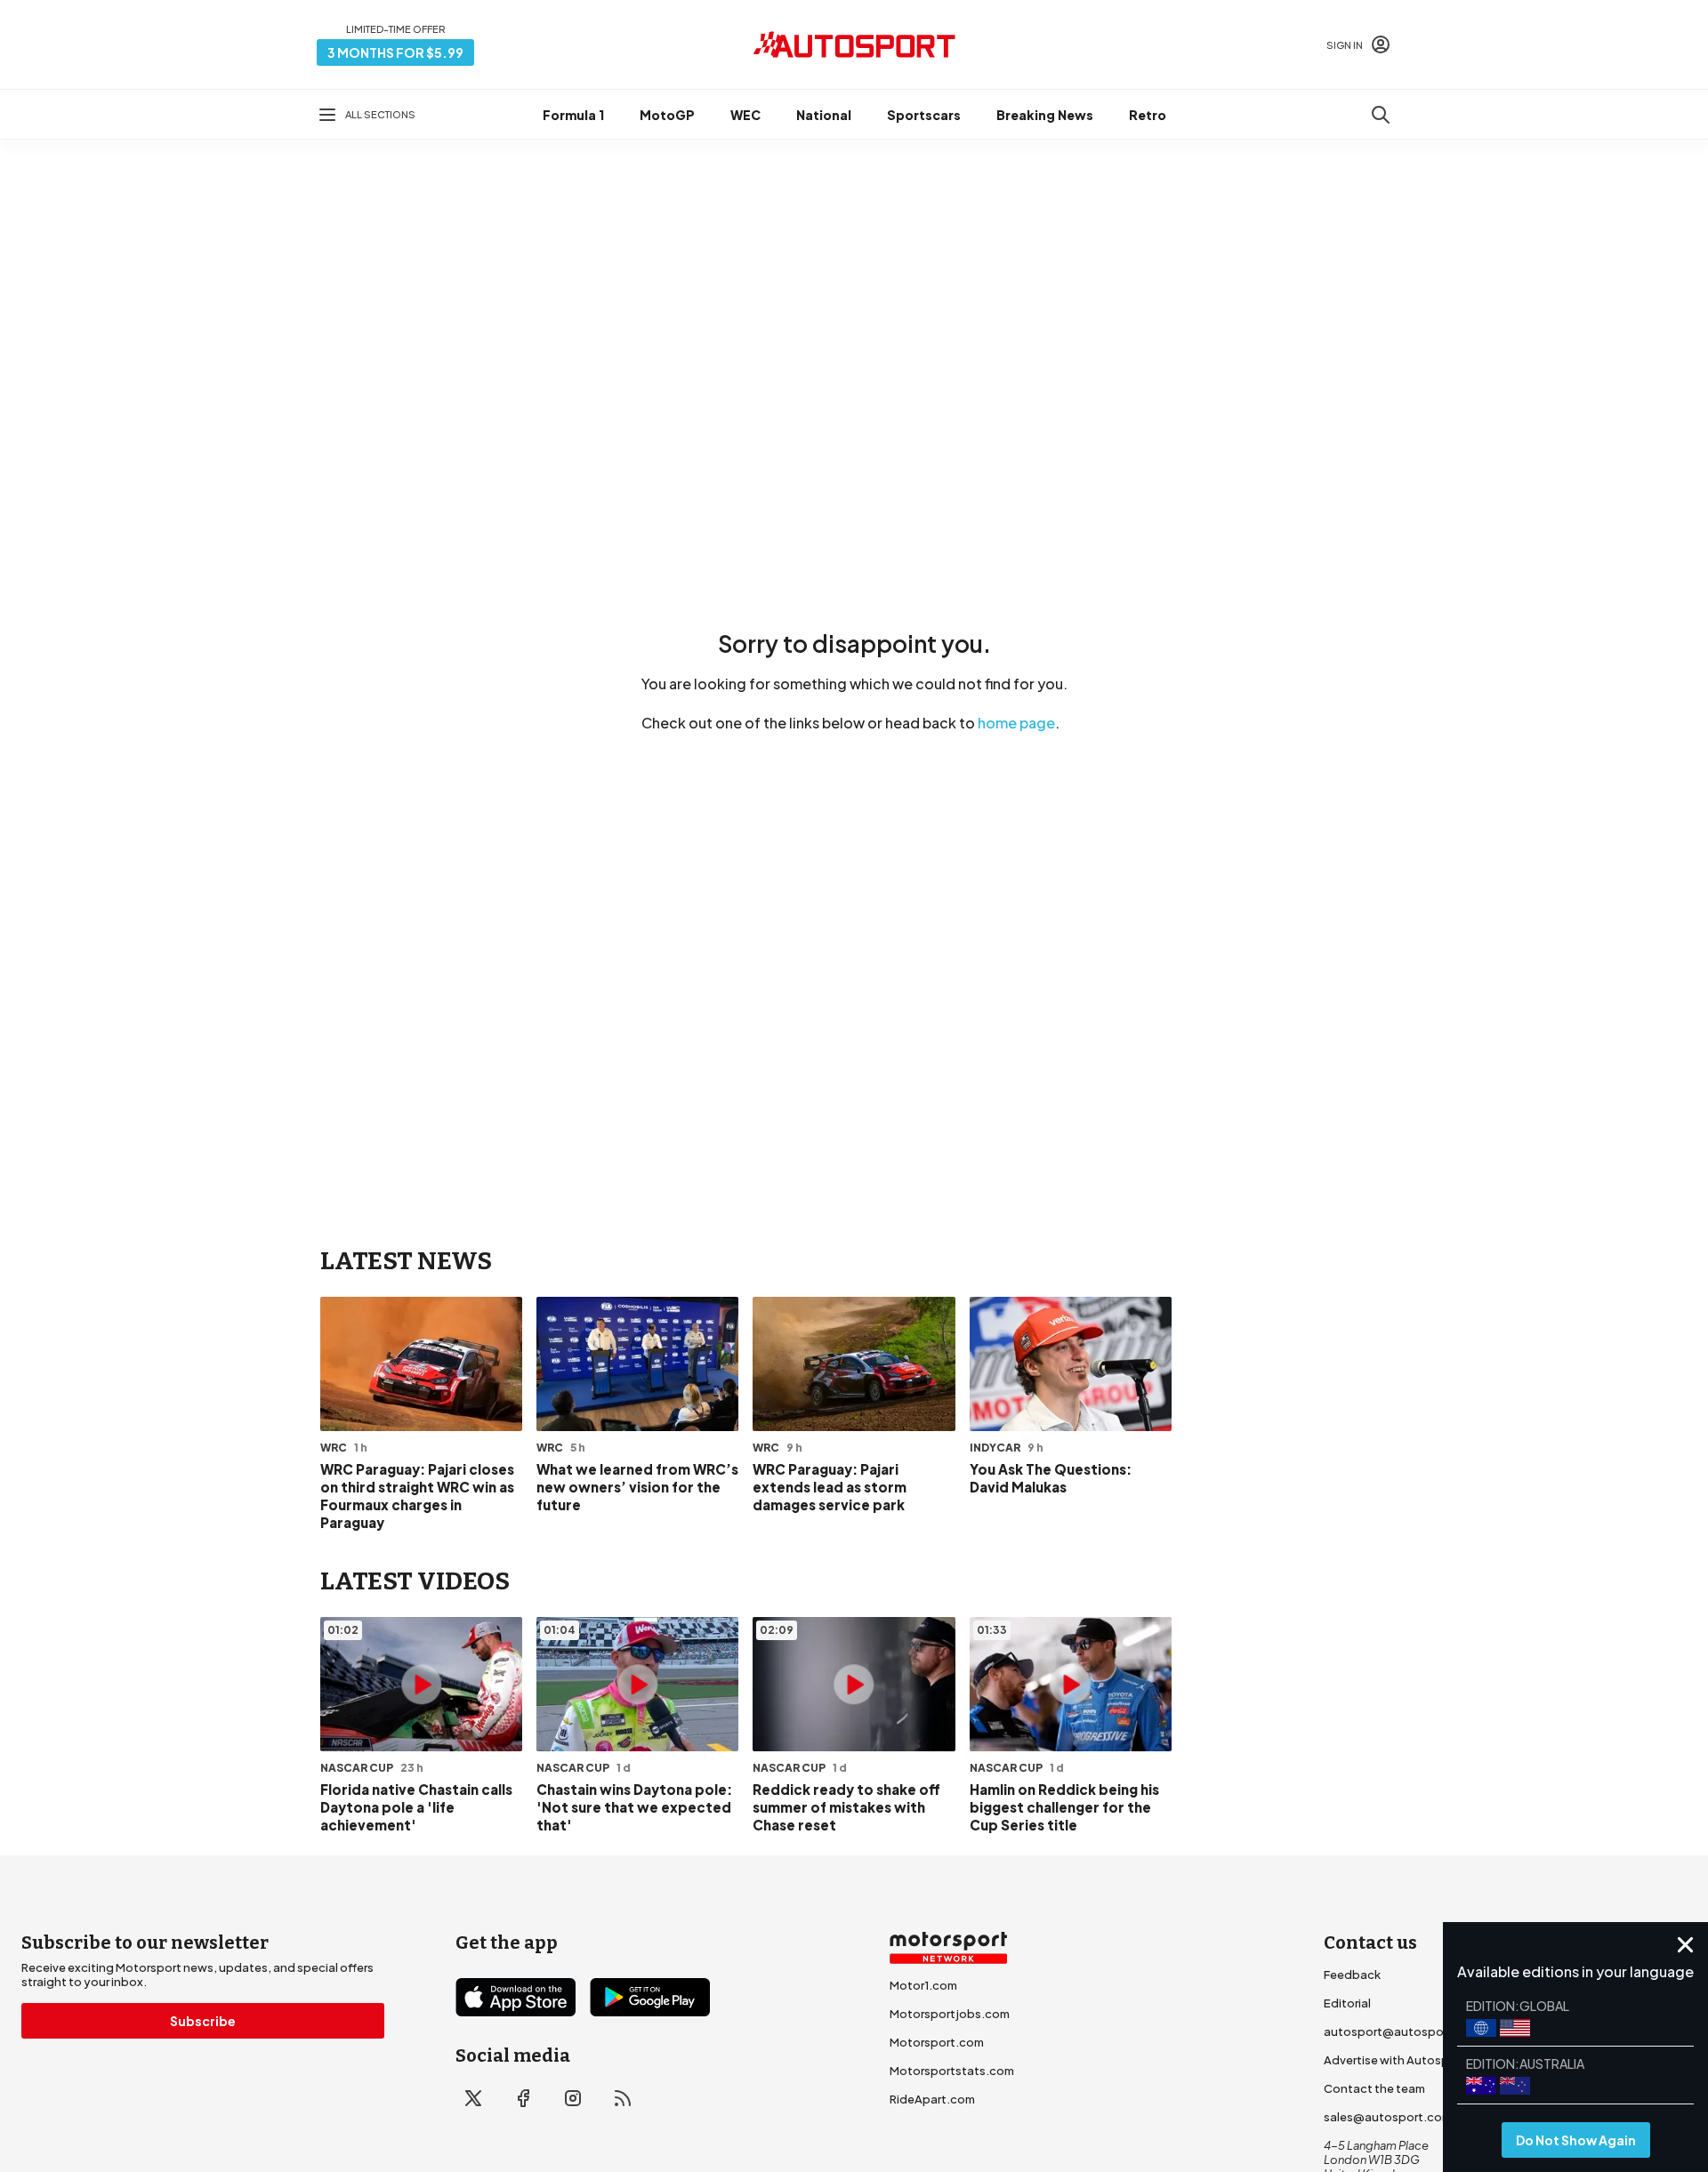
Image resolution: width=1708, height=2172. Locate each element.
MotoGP (667, 115)
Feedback (1352, 1975)
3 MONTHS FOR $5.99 (395, 52)
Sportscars (924, 115)
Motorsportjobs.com (950, 2014)
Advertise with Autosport (1395, 2060)
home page (1016, 723)
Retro (1148, 115)
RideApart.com (932, 2099)
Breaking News (1045, 115)
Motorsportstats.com (952, 2071)
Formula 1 (573, 115)
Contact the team (1374, 2088)
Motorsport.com (937, 2042)
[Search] (1381, 115)
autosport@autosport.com (1402, 2031)
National (824, 115)
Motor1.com (923, 1985)
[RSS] (623, 2098)
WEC (745, 115)
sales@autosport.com (1388, 2117)
